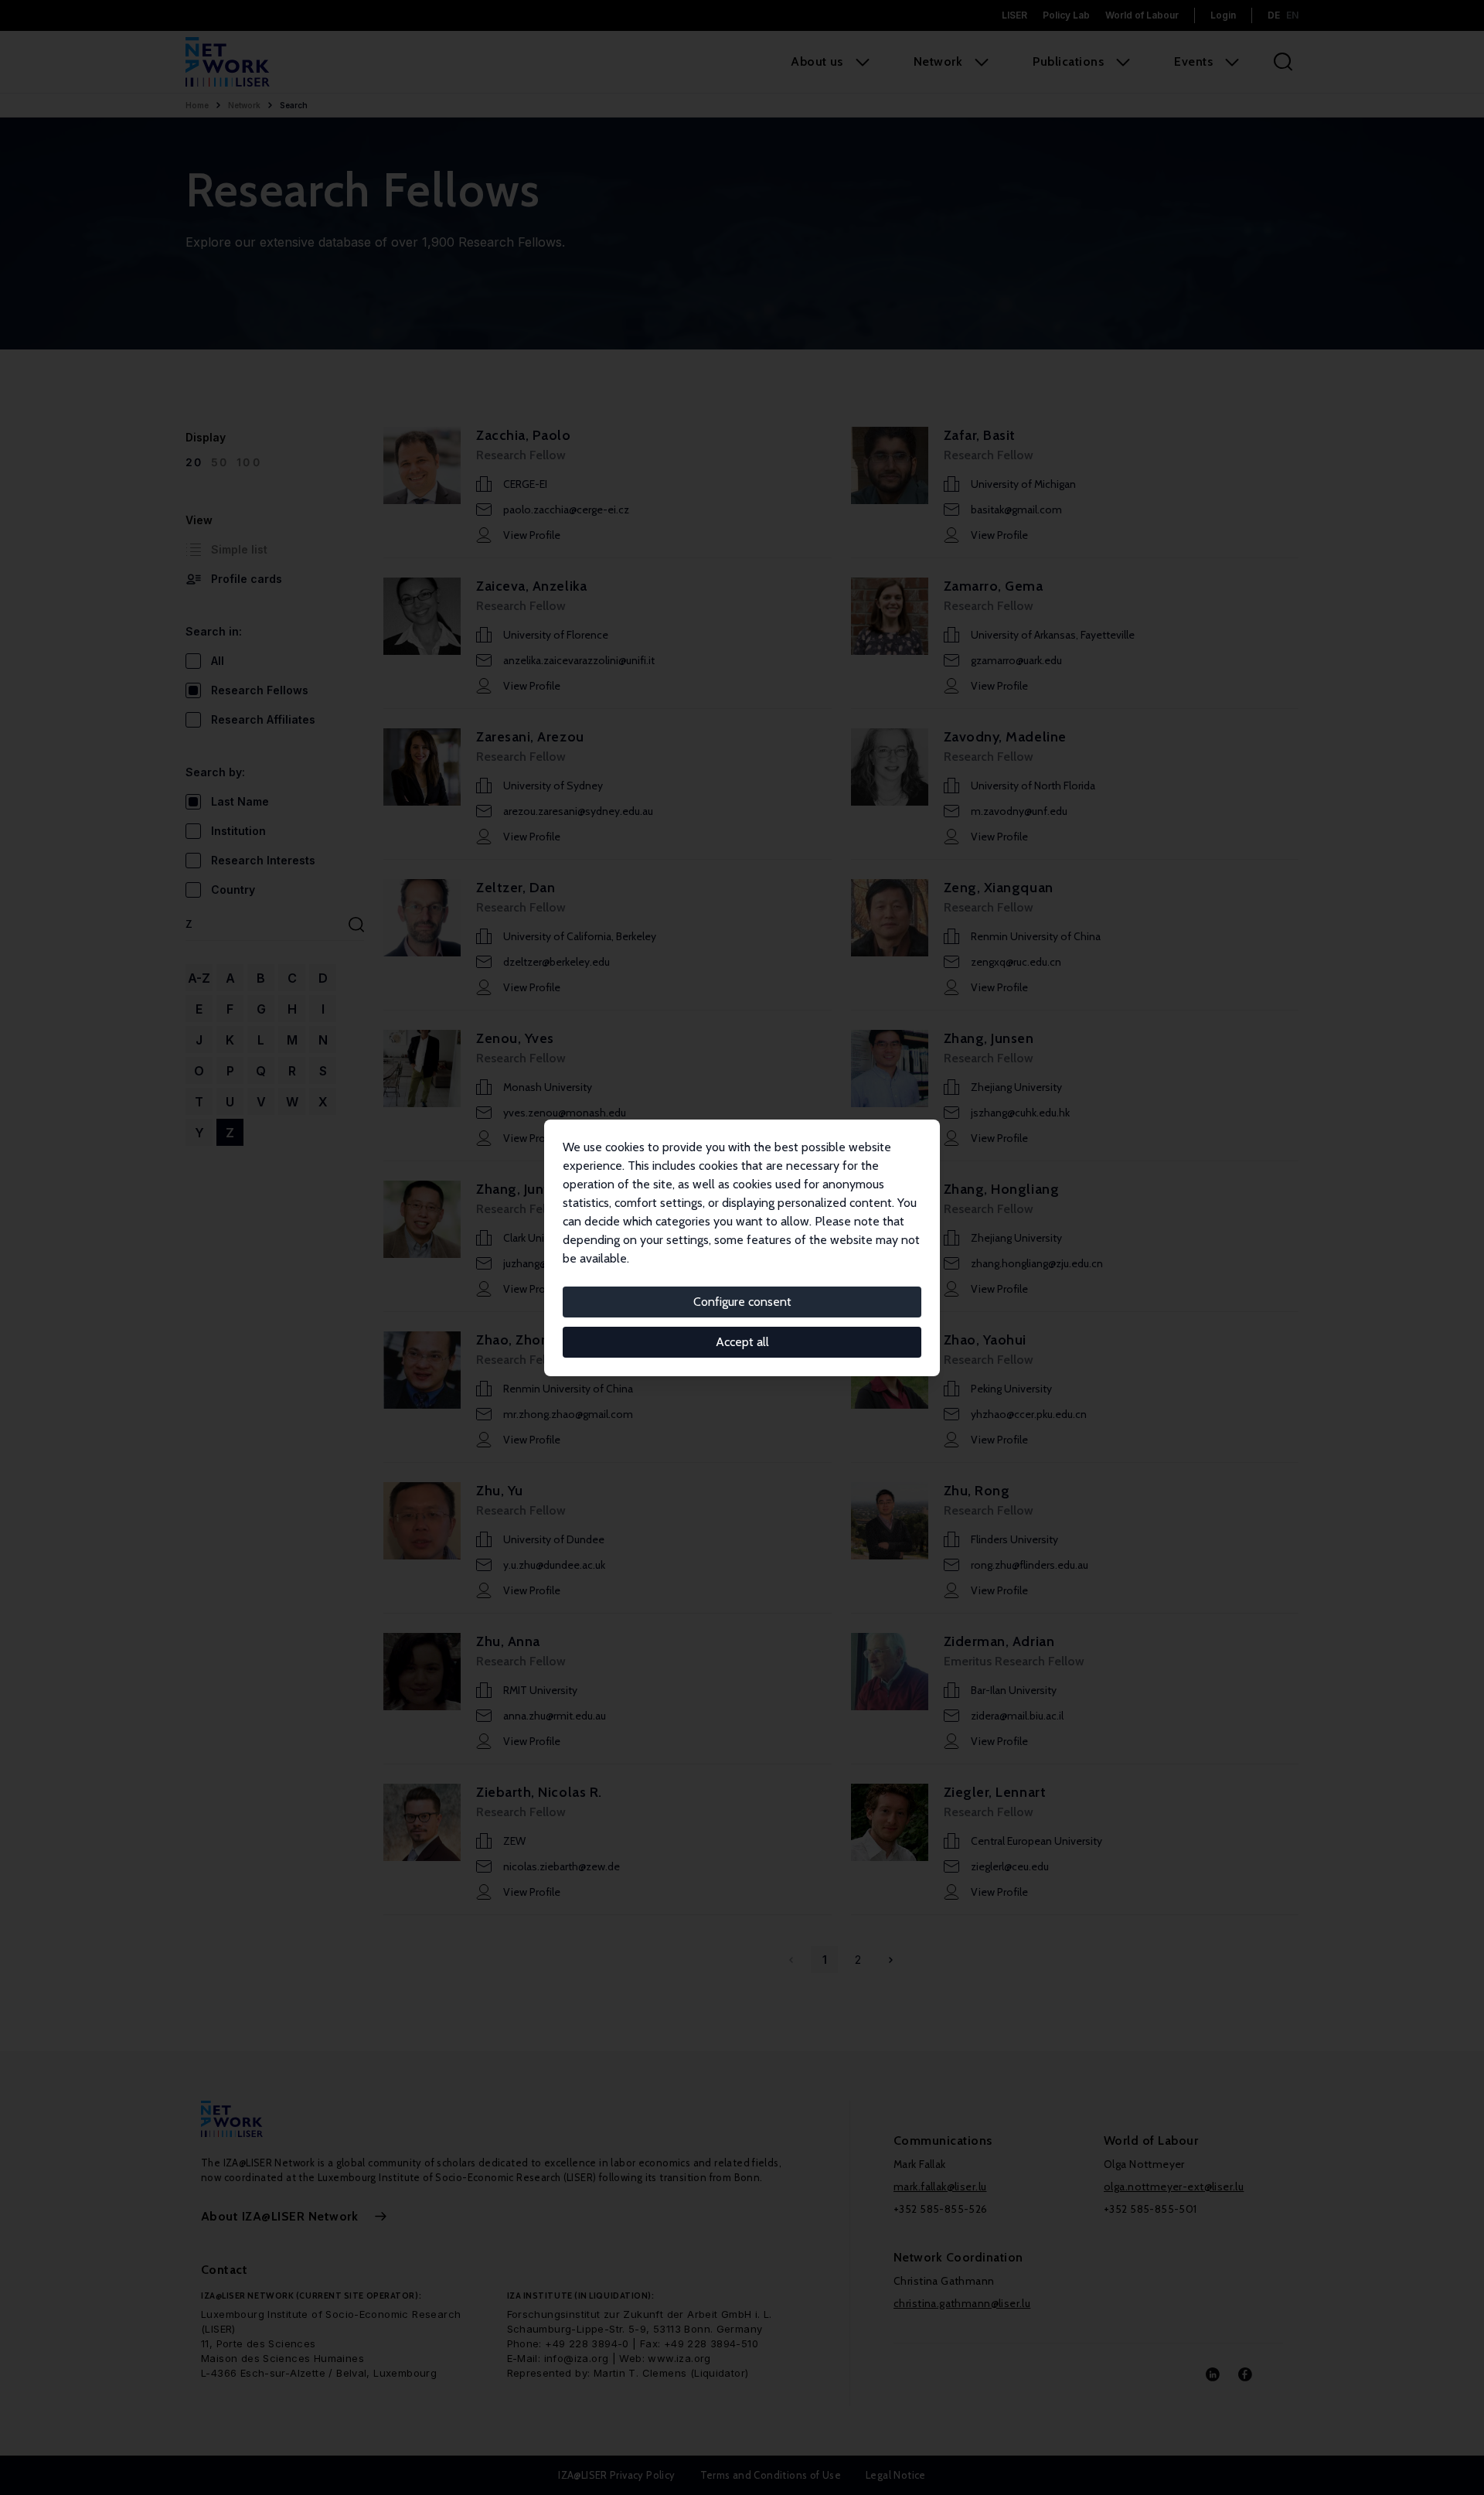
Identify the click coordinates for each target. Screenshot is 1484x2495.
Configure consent (742, 1302)
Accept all (742, 1342)
